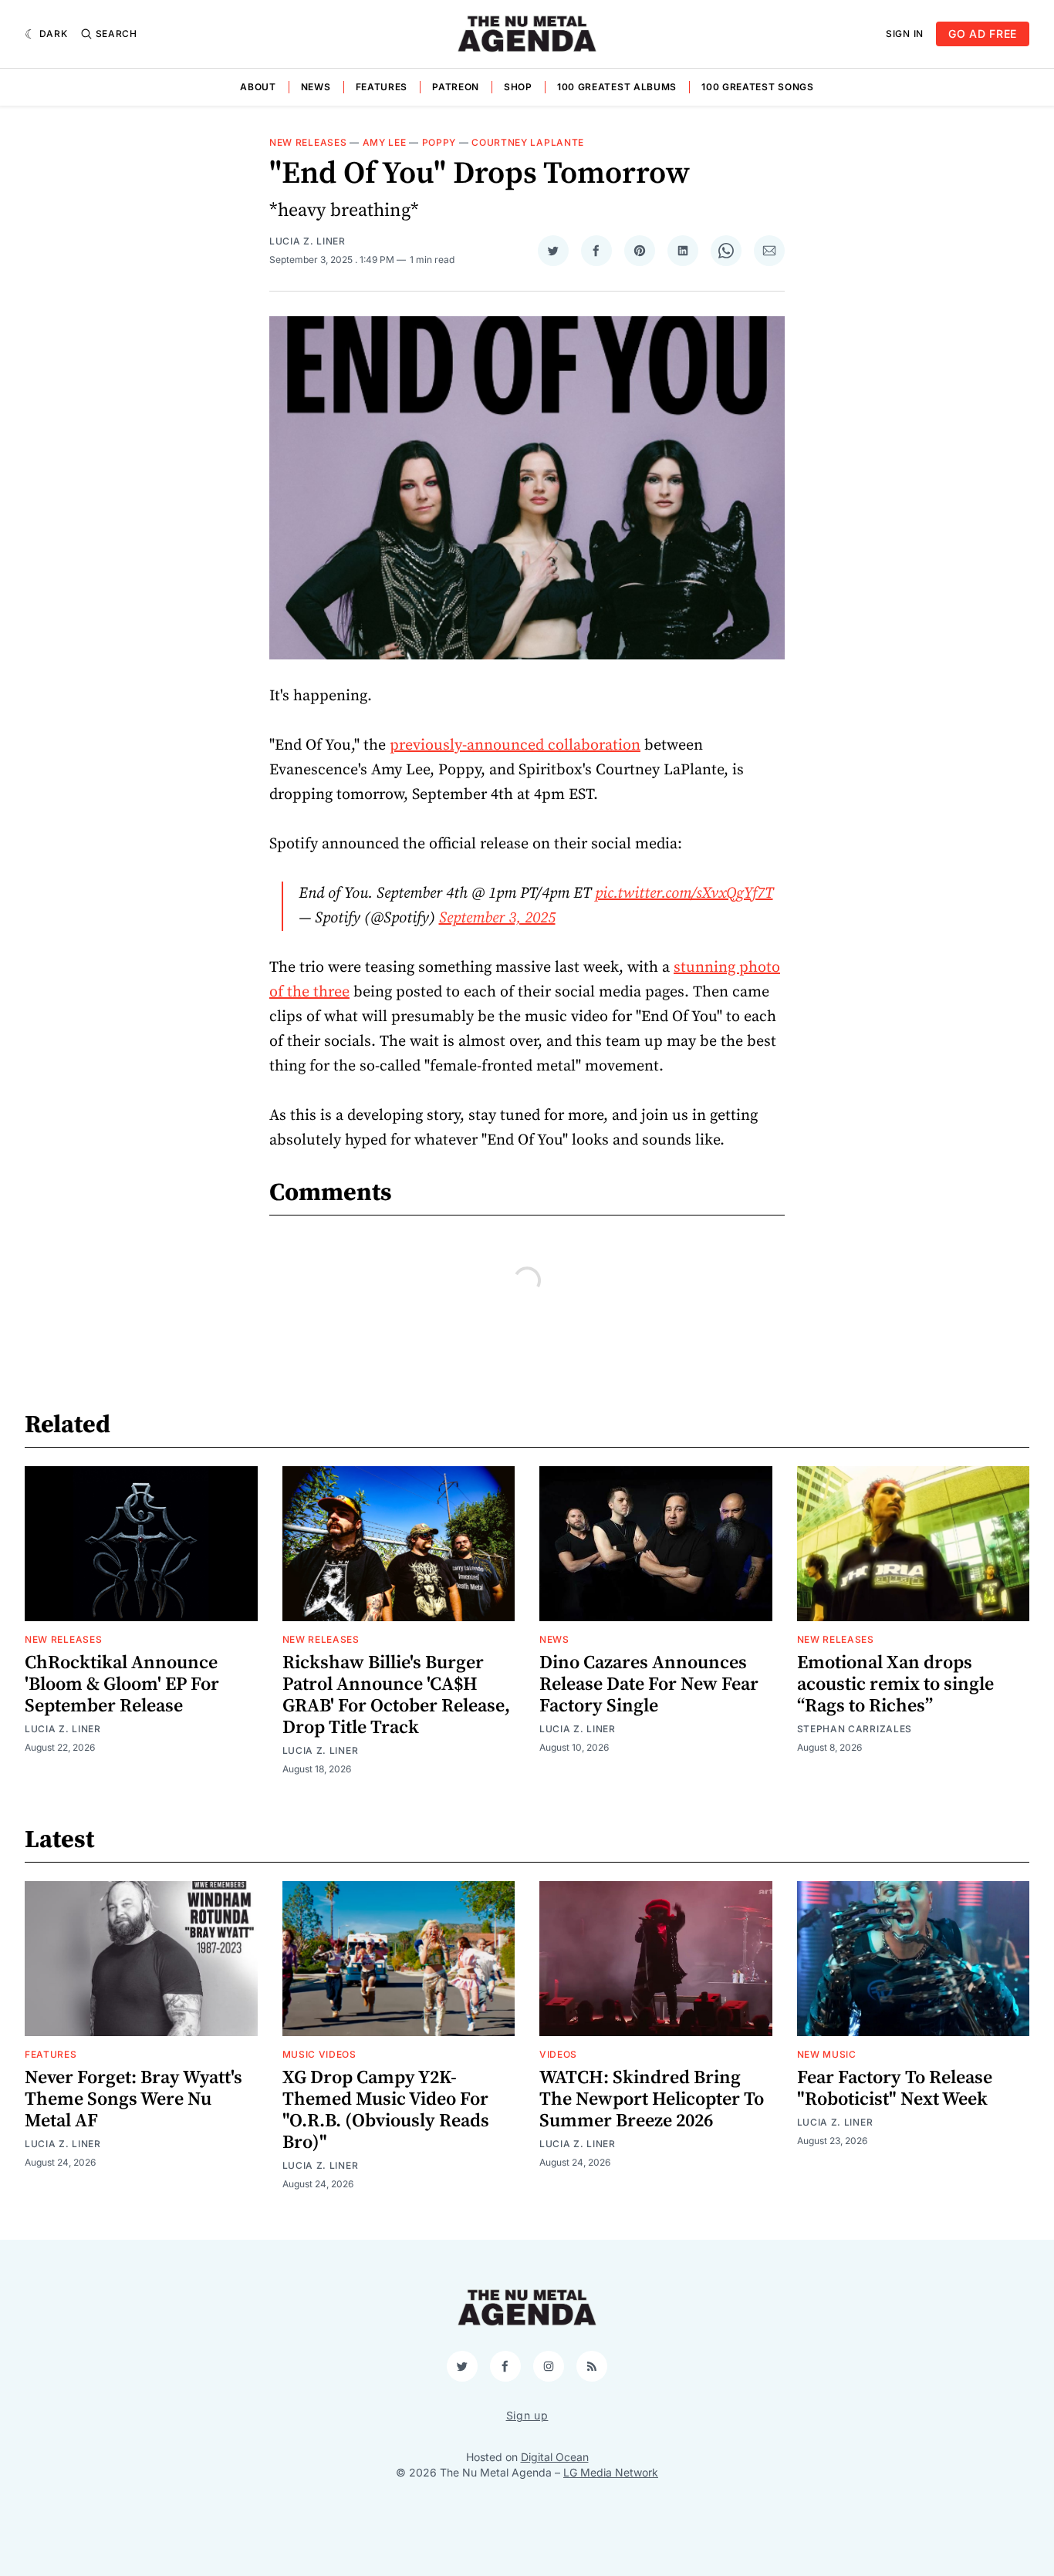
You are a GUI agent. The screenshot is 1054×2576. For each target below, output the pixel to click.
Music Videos (319, 2054)
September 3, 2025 (497, 918)
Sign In (905, 34)
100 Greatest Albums (617, 87)
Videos (558, 2054)
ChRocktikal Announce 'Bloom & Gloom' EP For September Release (122, 1684)
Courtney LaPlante (528, 142)
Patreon (456, 87)
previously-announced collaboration (515, 745)
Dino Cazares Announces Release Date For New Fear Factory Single (649, 1684)
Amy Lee (385, 142)
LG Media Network (611, 2472)
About (258, 87)
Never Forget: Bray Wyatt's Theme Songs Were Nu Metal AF (133, 2099)
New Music (827, 2054)
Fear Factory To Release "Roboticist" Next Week (895, 2089)
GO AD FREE (983, 34)
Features (382, 87)
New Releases (308, 142)
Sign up (527, 2415)
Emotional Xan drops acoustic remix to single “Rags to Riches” (895, 1684)
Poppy (439, 142)
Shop (518, 87)
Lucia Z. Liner (307, 241)
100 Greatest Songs (758, 87)
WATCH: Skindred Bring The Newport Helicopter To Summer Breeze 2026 (652, 2099)
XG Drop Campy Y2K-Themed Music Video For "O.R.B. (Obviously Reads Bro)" (386, 2110)
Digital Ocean (555, 2457)
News (316, 87)
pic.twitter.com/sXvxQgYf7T (684, 894)
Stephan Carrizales (855, 1729)
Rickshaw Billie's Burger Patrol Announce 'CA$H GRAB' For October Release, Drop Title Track (396, 1695)
